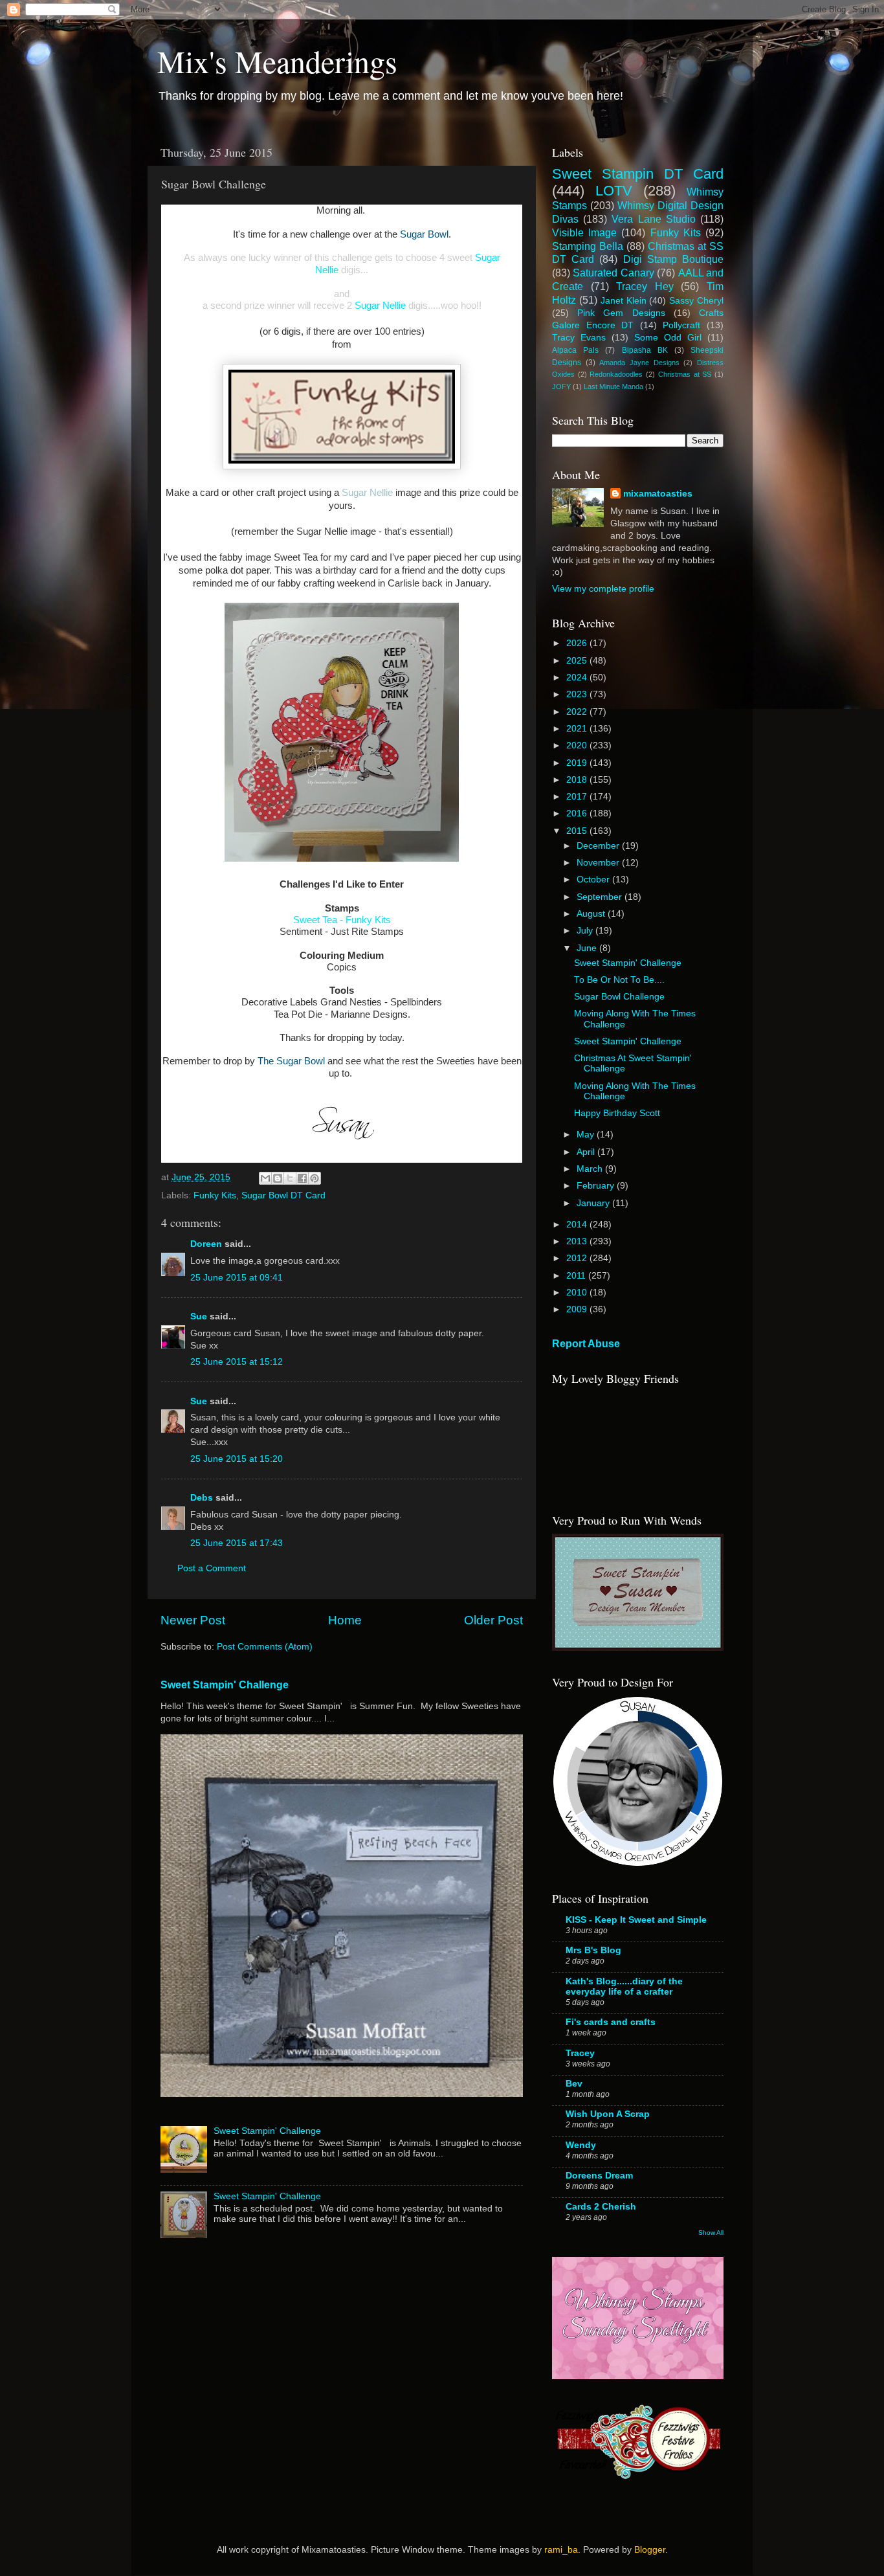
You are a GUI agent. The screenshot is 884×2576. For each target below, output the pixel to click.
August (592, 914)
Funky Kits (215, 1195)
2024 (578, 678)
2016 (578, 813)
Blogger (650, 2550)
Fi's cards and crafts (611, 2022)
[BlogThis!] (278, 1178)
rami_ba (561, 2550)
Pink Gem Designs (621, 313)
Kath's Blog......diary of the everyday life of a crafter (624, 1987)
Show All (711, 2233)
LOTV (614, 191)
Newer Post (193, 1620)
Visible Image (584, 232)
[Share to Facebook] (302, 1178)
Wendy (581, 2145)
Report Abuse (586, 1344)
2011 (577, 1276)
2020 (578, 745)
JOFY (561, 386)
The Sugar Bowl (291, 1061)
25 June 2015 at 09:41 (237, 1278)
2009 (578, 1309)
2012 (578, 1258)
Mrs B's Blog (593, 1950)
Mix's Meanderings (277, 61)
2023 (578, 694)
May (587, 1135)
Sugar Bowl (424, 234)
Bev (574, 2084)
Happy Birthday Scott (617, 1113)
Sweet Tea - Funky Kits (342, 920)
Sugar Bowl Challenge (619, 997)
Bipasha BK (645, 350)
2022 (578, 712)
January (594, 1203)
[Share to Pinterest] (315, 1178)
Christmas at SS (685, 374)
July (586, 931)
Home (345, 1620)
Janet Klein (624, 301)
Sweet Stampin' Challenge (225, 1685)
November (599, 863)
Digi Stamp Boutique (673, 259)
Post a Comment (212, 1568)
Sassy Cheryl (696, 301)
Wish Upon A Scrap (608, 2114)
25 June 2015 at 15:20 (237, 1459)
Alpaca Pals (575, 350)
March (591, 1169)
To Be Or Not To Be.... (619, 980)
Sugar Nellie (380, 306)
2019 (578, 763)
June (588, 948)
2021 (578, 729)
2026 (578, 643)
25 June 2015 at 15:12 (237, 1362)
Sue (199, 1316)
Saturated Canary (613, 273)
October (594, 879)
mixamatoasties (658, 494)
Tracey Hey (645, 286)
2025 (578, 661)
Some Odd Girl (668, 338)
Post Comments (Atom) (265, 1647)
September (601, 897)
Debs (202, 1498)
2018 (578, 780)
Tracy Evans (579, 338)
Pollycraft (681, 325)
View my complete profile (603, 589)
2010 (578, 1293)
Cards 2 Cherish (601, 2207)
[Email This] (265, 1178)
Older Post (493, 1620)
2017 (578, 797)
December (599, 846)
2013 (578, 1241)
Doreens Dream (599, 2176)
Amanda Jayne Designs (639, 363)
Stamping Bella (588, 246)
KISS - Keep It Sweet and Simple (636, 1920)
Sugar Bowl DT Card (283, 1195)
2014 (578, 1225)
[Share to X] (290, 1178)
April (587, 1152)
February (597, 1186)
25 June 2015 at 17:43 (237, 1543)
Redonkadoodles (616, 374)
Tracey (580, 2053)
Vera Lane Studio (653, 219)
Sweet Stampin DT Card (638, 174)
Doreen (206, 1244)
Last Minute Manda (613, 386)
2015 (578, 831)
